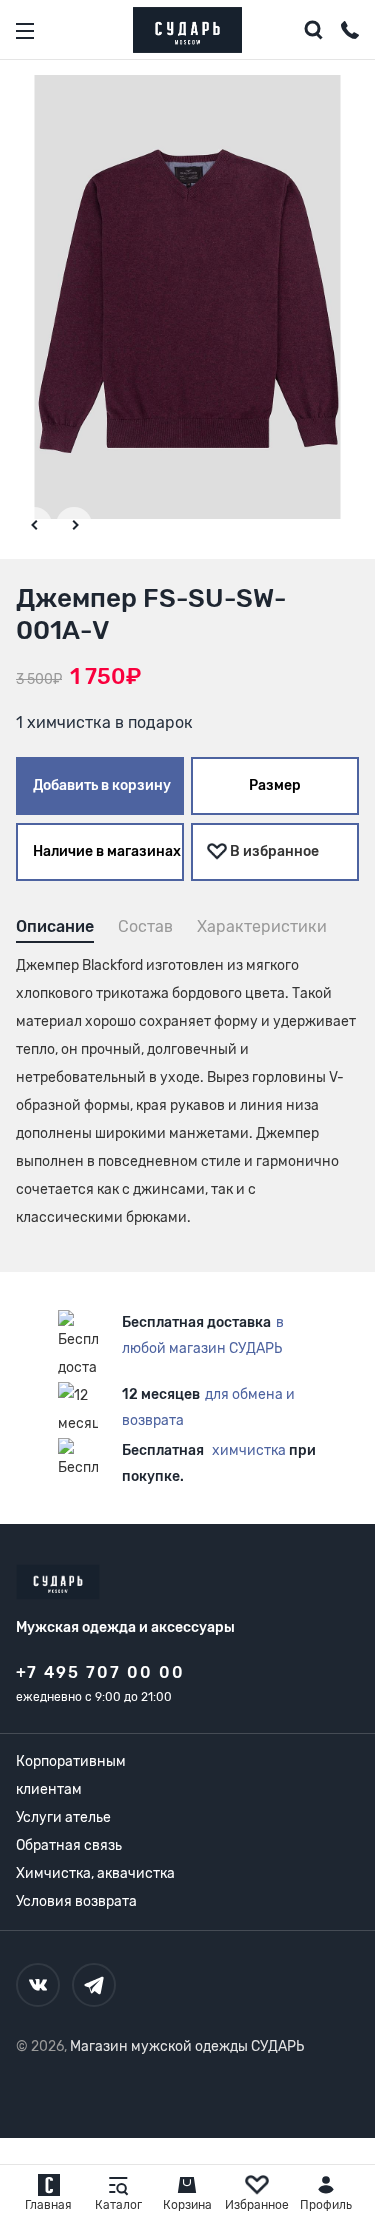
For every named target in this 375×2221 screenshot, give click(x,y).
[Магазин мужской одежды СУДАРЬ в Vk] (38, 1985)
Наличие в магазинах (107, 851)
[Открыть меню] (25, 31)
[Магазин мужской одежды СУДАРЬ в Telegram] (94, 1985)
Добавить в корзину (102, 785)
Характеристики (262, 926)
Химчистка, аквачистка (95, 1873)
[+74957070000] (350, 33)
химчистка (249, 1450)
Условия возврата (76, 1901)
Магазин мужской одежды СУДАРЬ (187, 2046)
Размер (275, 785)
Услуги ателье (63, 1817)
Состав (145, 926)
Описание (55, 926)
